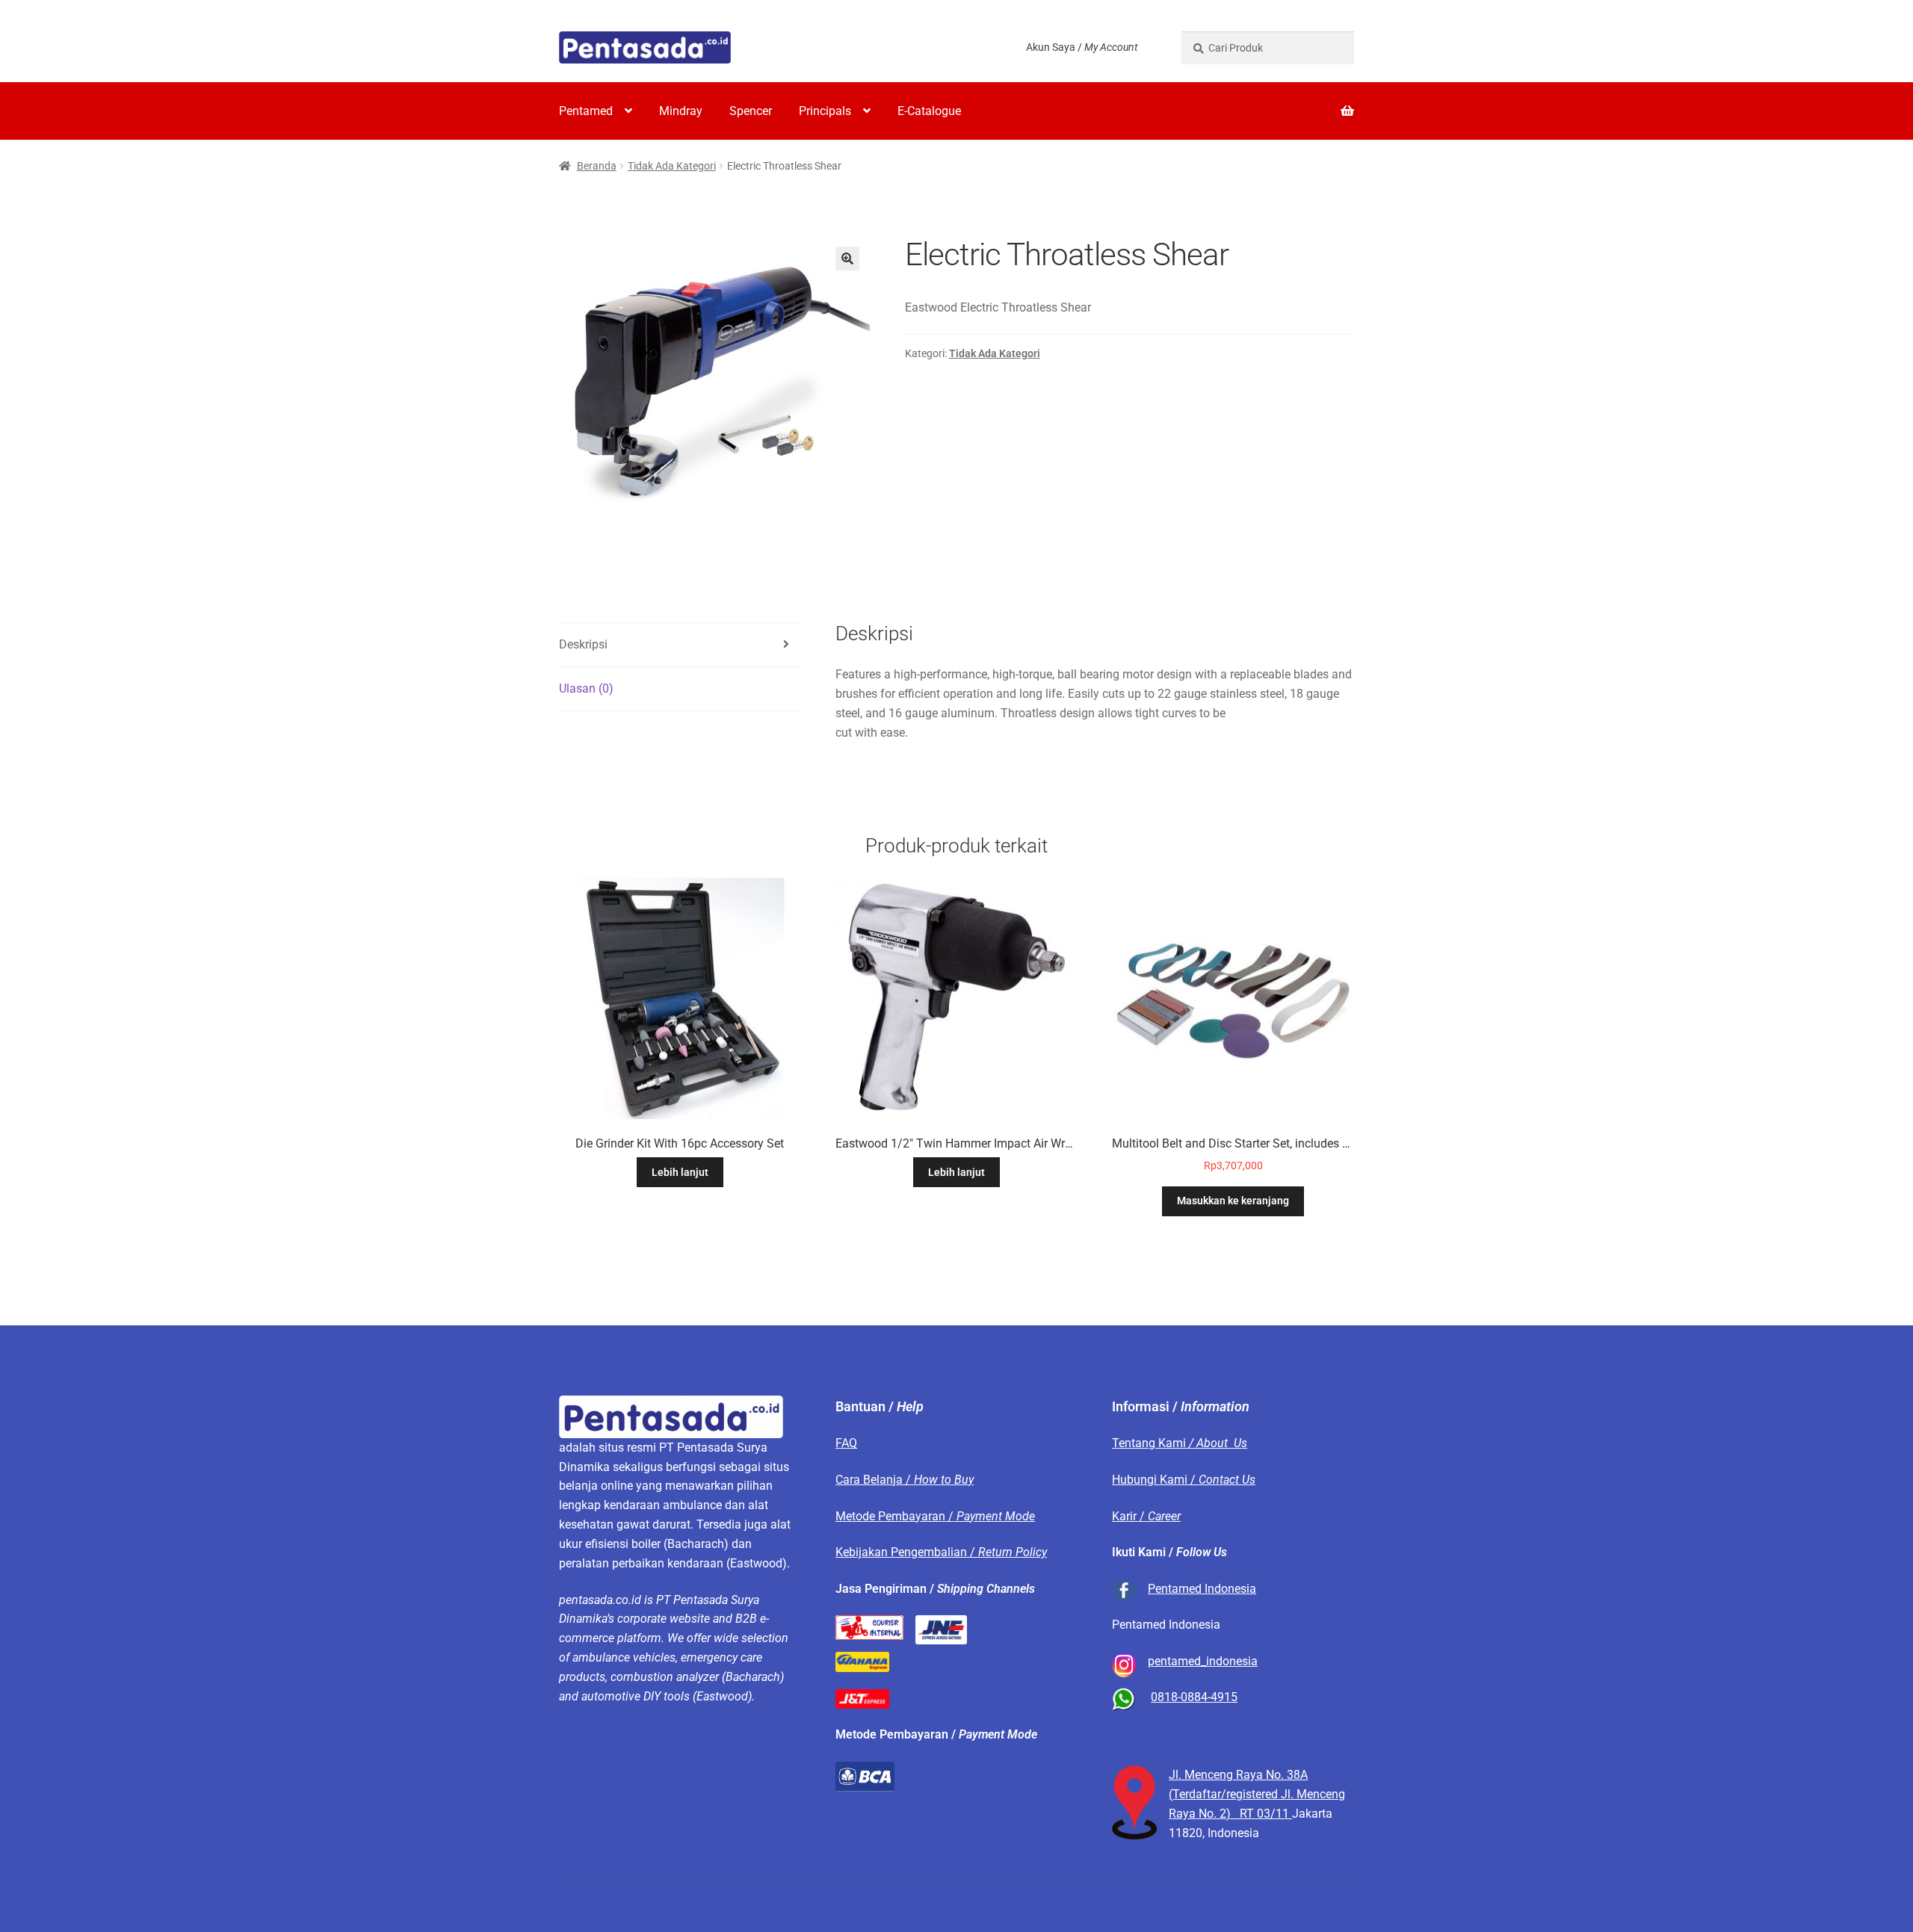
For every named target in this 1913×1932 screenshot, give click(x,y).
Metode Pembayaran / (935, 1516)
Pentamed (586, 111)
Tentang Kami (1180, 1443)
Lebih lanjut (680, 1172)
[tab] (680, 645)
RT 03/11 (1266, 1814)
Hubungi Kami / (1184, 1480)
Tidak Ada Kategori (672, 166)
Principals (825, 111)
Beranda (597, 166)
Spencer (751, 111)
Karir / (1146, 1516)
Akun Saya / (1082, 47)
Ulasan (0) (586, 688)
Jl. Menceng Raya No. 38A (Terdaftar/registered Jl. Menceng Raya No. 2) (1257, 1794)
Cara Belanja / (905, 1480)
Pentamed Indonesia (1202, 1589)
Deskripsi (583, 644)
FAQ (846, 1443)
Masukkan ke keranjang (1233, 1201)
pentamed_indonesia (1203, 1661)
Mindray (681, 111)
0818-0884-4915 (1194, 1697)
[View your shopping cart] (1268, 102)
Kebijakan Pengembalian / (941, 1552)
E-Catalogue (929, 111)
